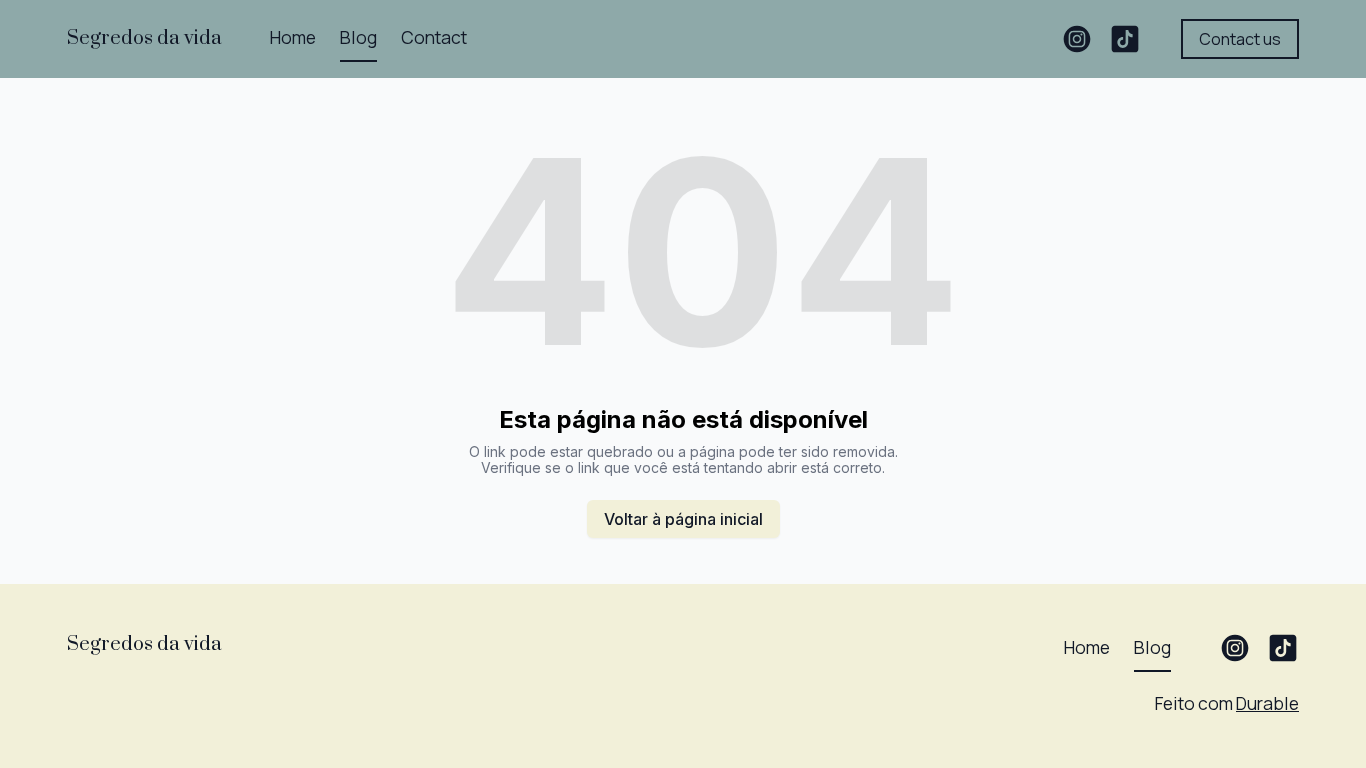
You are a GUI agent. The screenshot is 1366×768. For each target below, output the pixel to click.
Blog (358, 37)
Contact (434, 37)
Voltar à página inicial (683, 519)
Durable (1267, 703)
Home (293, 37)
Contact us (1240, 39)
